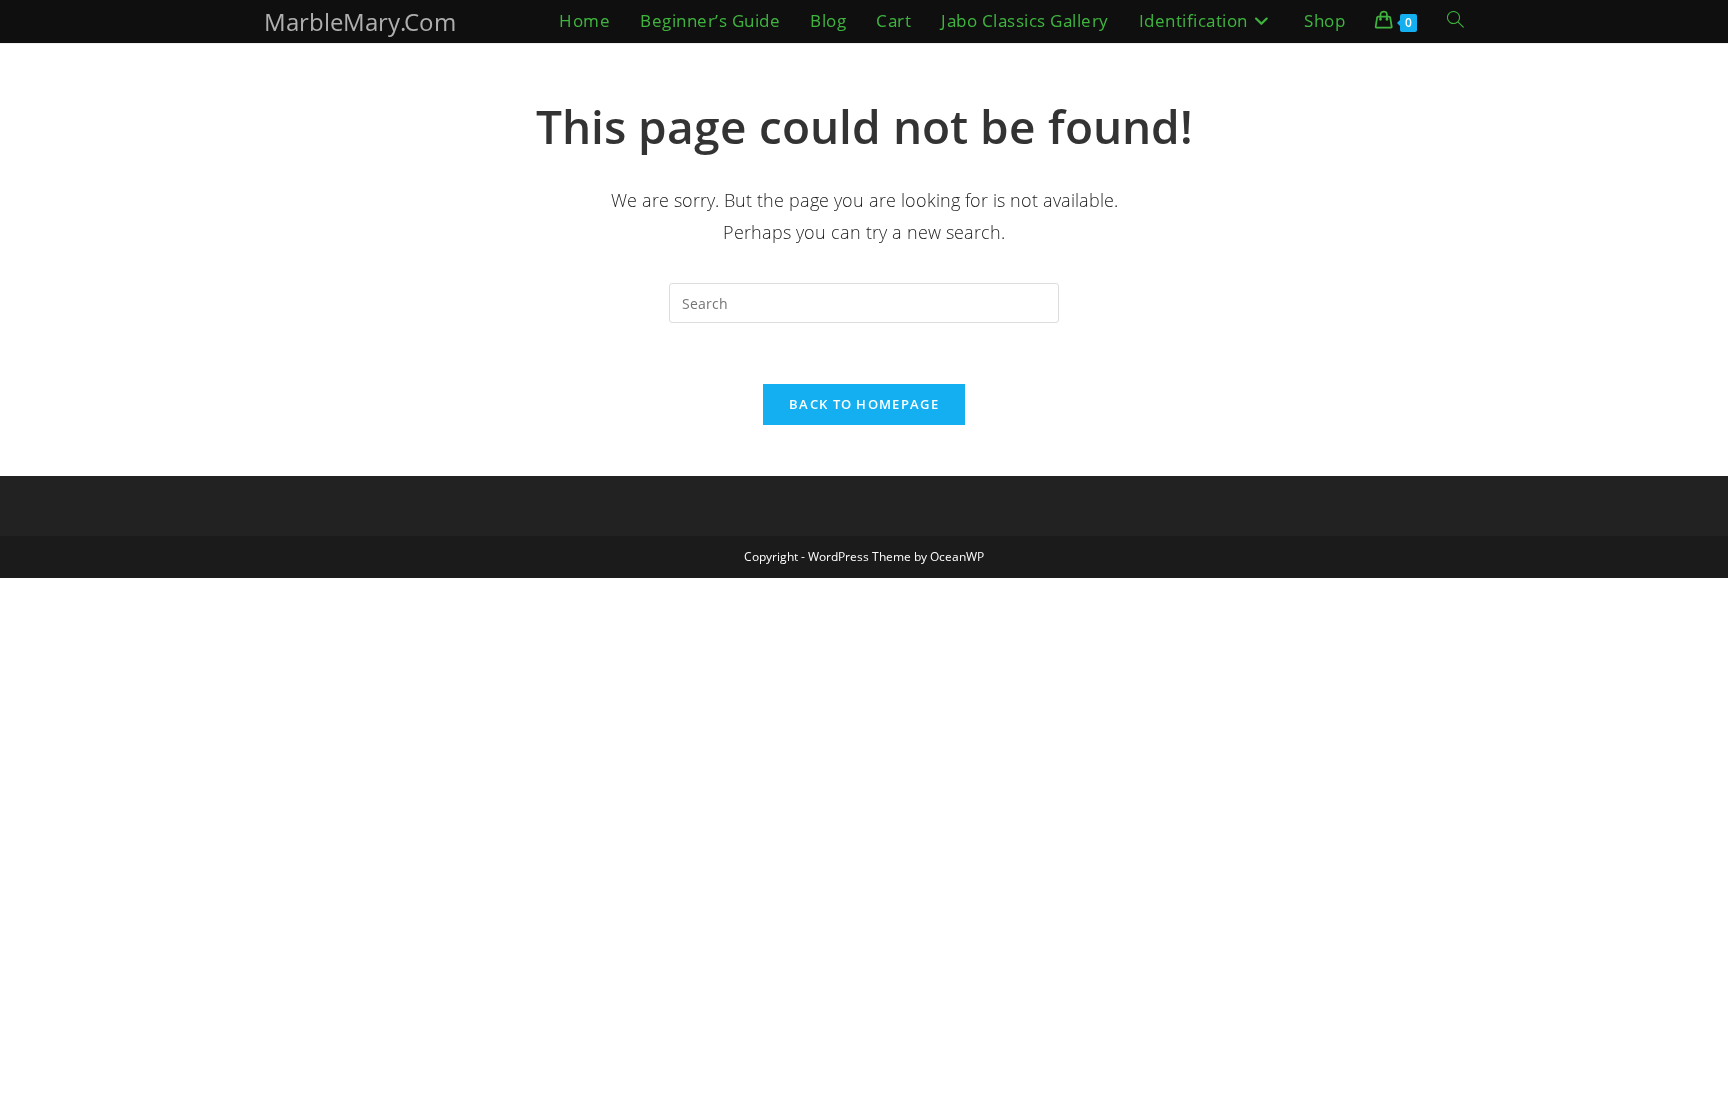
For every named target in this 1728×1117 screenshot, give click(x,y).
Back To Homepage (864, 404)
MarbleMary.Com (360, 21)
